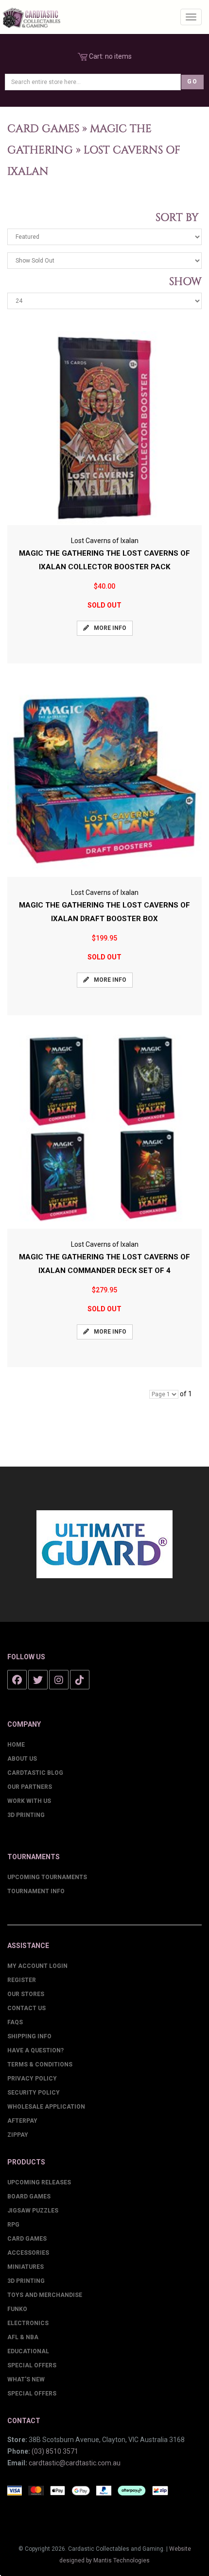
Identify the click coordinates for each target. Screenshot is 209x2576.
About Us (22, 1759)
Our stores (26, 1994)
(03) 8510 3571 (55, 2451)
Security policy (34, 2093)
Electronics (28, 2323)
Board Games (29, 2196)
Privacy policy (32, 2079)
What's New (26, 2379)
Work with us (29, 1801)
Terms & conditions (40, 2064)
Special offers (32, 2394)
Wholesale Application (46, 2107)
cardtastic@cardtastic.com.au (75, 2463)
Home (16, 1745)
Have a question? (35, 2050)
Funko (17, 2309)
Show (183, 282)
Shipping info (29, 2036)
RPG (13, 2225)
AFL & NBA (23, 2337)
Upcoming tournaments (47, 1877)
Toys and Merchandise (45, 2295)
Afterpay (22, 2121)
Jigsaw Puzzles (33, 2211)
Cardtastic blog (35, 1773)
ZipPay (18, 2135)
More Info (110, 628)
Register (22, 1980)
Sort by (179, 218)
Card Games (43, 129)
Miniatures (26, 2267)
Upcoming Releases (39, 2182)
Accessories (28, 2253)
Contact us (26, 2008)
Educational (28, 2351)
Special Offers (32, 2365)
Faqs (15, 2022)
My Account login (37, 1966)
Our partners (30, 1787)
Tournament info (36, 1891)
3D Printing (26, 1815)
